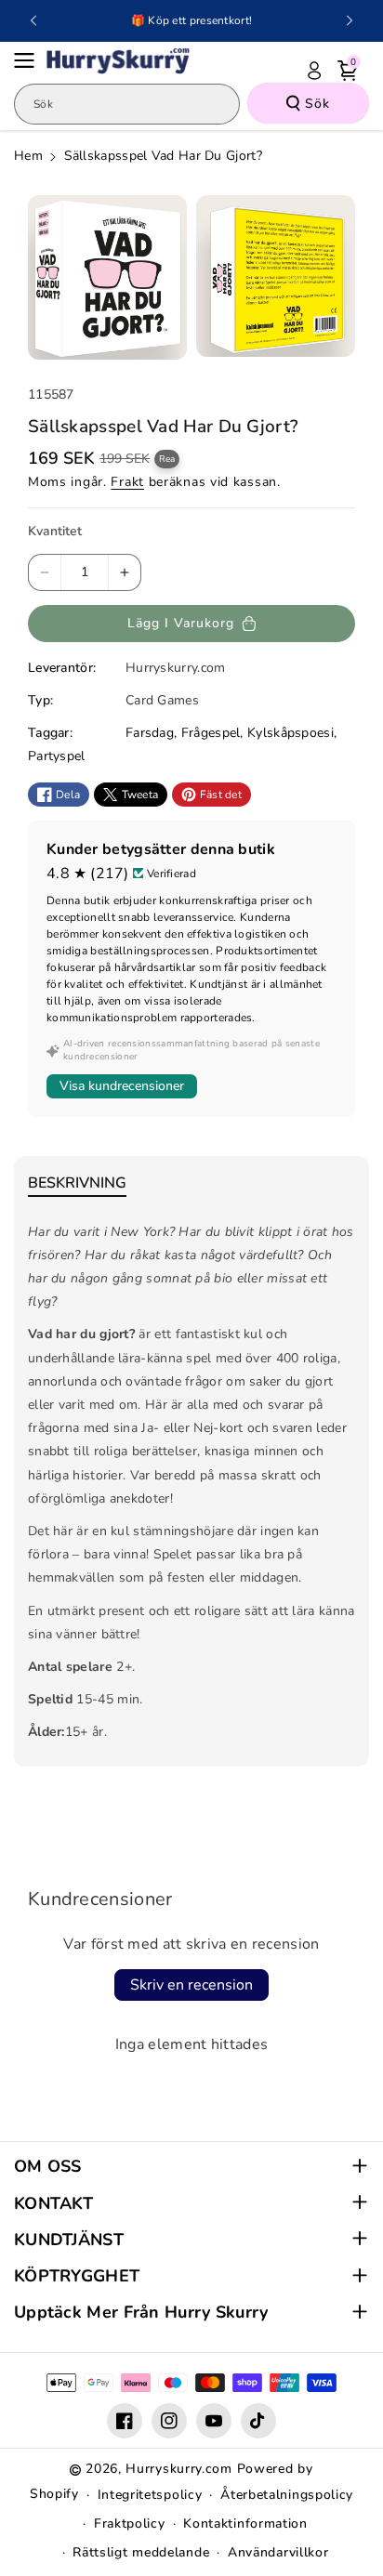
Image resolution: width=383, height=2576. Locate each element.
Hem (28, 156)
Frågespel (211, 733)
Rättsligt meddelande (141, 2552)
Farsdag (150, 733)
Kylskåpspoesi (291, 733)
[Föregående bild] (33, 20)
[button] (30, 60)
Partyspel (57, 756)
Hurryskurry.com (179, 2469)
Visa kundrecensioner (122, 1086)
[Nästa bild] (350, 20)
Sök (317, 104)
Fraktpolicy (130, 2523)
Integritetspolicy (150, 2495)
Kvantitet (55, 531)
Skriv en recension (191, 1985)
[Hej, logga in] (314, 71)
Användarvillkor (278, 2552)
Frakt (127, 482)
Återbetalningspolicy (287, 2495)
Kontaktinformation (245, 2523)
